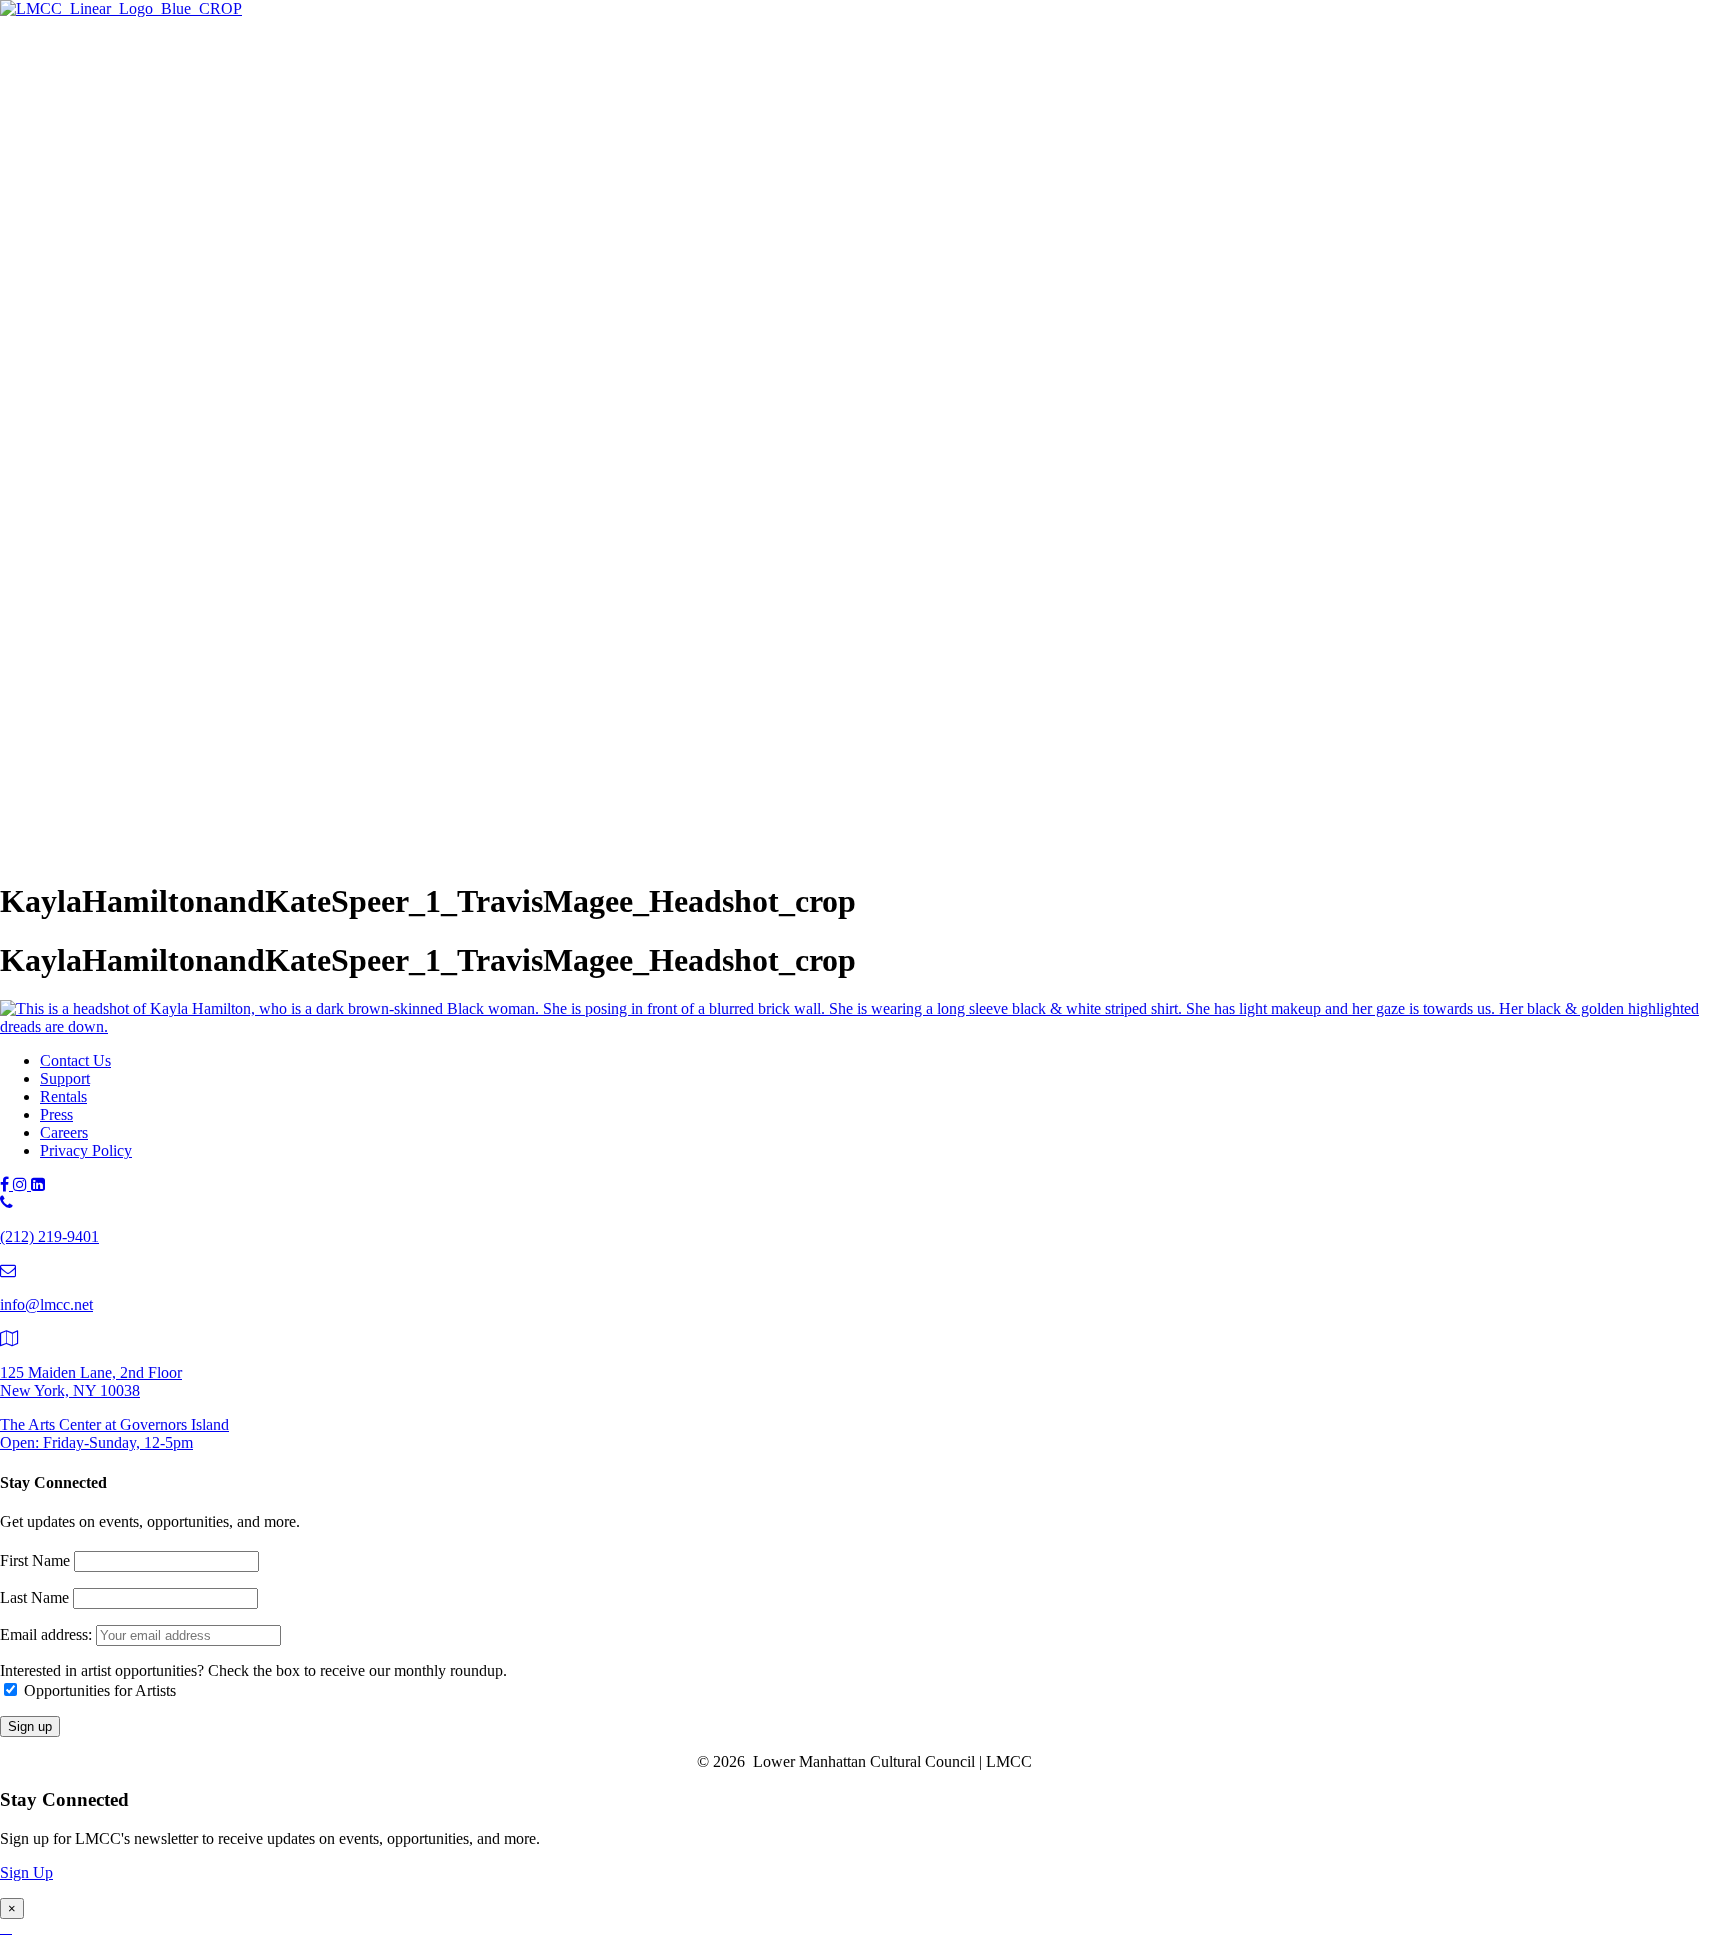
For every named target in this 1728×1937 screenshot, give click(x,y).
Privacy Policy (86, 1150)
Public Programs (92, 513)
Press (56, 1114)
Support (65, 685)
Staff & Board (124, 811)
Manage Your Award (185, 471)
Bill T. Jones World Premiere (211, 599)
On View (109, 101)
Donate (103, 749)
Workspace (155, 361)
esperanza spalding (179, 577)
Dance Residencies (180, 317)
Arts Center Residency (191, 295)
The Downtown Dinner (154, 705)
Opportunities (123, 493)
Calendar (108, 665)
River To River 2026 (145, 533)
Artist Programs (89, 253)
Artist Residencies (137, 273)
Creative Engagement (188, 405)
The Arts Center (90, 81)
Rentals (63, 1096)
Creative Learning (177, 427)
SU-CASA (155, 339)
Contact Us (75, 1060)
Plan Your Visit (127, 189)
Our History (118, 789)
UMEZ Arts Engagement (199, 449)
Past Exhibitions (131, 211)
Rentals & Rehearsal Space (165, 233)
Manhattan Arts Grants (151, 383)
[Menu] (8, 46)
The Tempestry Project (191, 123)
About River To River (189, 621)
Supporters (114, 727)
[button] (44, 852)
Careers (64, 1132)
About (60, 769)
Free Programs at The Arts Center (186, 167)
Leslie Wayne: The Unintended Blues (238, 145)
